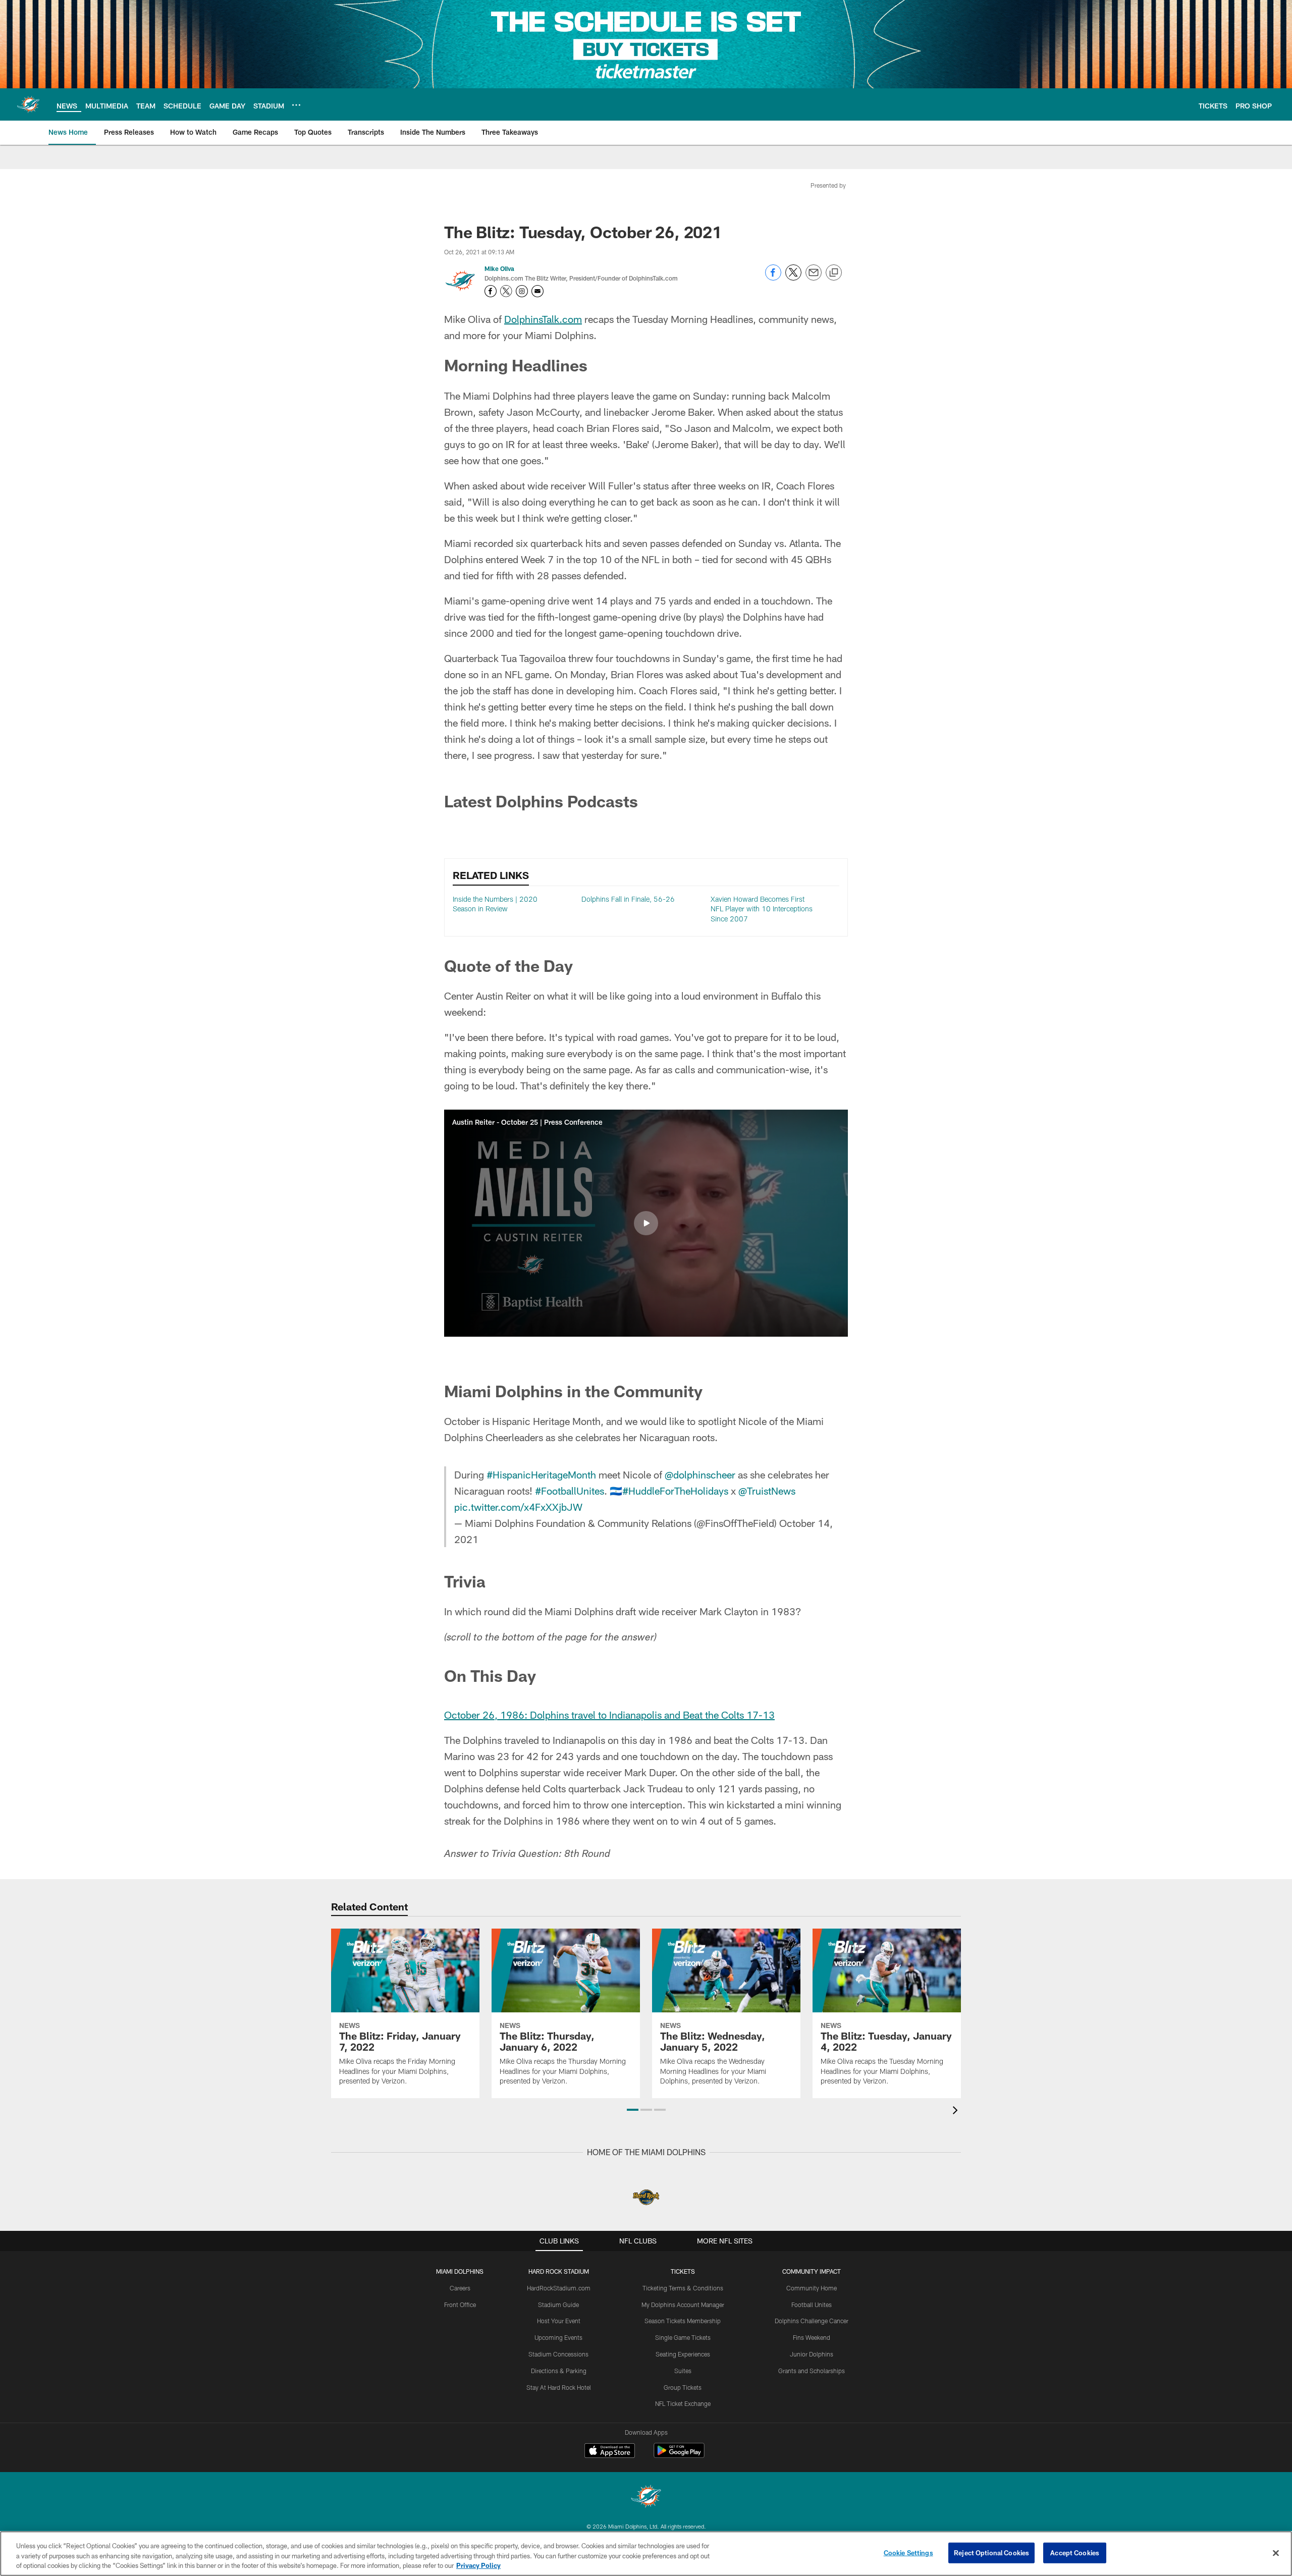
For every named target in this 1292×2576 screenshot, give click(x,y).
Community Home (812, 2288)
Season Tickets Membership (683, 2321)
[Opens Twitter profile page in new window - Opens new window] (506, 291)
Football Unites (812, 2305)
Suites (683, 2371)
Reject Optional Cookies (991, 2552)
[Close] (1276, 2553)
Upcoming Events (558, 2337)
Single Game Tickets (683, 2337)
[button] (646, 1223)
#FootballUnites (570, 1491)
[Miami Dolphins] (646, 2498)
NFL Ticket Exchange (683, 2403)
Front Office (460, 2305)
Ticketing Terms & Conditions (683, 2288)
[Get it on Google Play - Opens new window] (679, 2456)
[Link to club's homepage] (28, 104)
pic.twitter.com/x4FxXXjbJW (518, 1507)
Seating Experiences (683, 2354)
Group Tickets (683, 2387)
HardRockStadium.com (559, 2288)
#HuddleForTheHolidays (675, 1491)
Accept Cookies (1075, 2552)
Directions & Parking (559, 2371)
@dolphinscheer (700, 1474)
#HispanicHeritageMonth (541, 1474)
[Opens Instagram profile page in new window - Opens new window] (522, 291)
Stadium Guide (558, 2305)
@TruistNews (767, 1491)
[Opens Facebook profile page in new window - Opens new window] (491, 291)
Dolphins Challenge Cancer (812, 2321)
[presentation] (957, 2112)
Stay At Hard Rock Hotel (559, 2387)
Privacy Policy (478, 2565)
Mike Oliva (499, 268)
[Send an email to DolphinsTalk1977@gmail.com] (537, 291)
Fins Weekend (812, 2337)
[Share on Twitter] (793, 278)
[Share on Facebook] (773, 278)
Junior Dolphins (812, 2354)
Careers (460, 2288)
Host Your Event (559, 2321)
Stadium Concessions (558, 2354)
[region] (646, 2554)
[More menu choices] (296, 105)
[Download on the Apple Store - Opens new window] (610, 2452)
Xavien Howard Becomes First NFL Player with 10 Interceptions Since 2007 (762, 909)
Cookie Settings (908, 2552)
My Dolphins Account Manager (683, 2305)
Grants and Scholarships (812, 2371)
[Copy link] (834, 273)
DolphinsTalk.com (543, 319)
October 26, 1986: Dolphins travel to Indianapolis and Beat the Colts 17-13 (609, 1715)
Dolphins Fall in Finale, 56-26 (628, 899)
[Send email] (814, 278)
